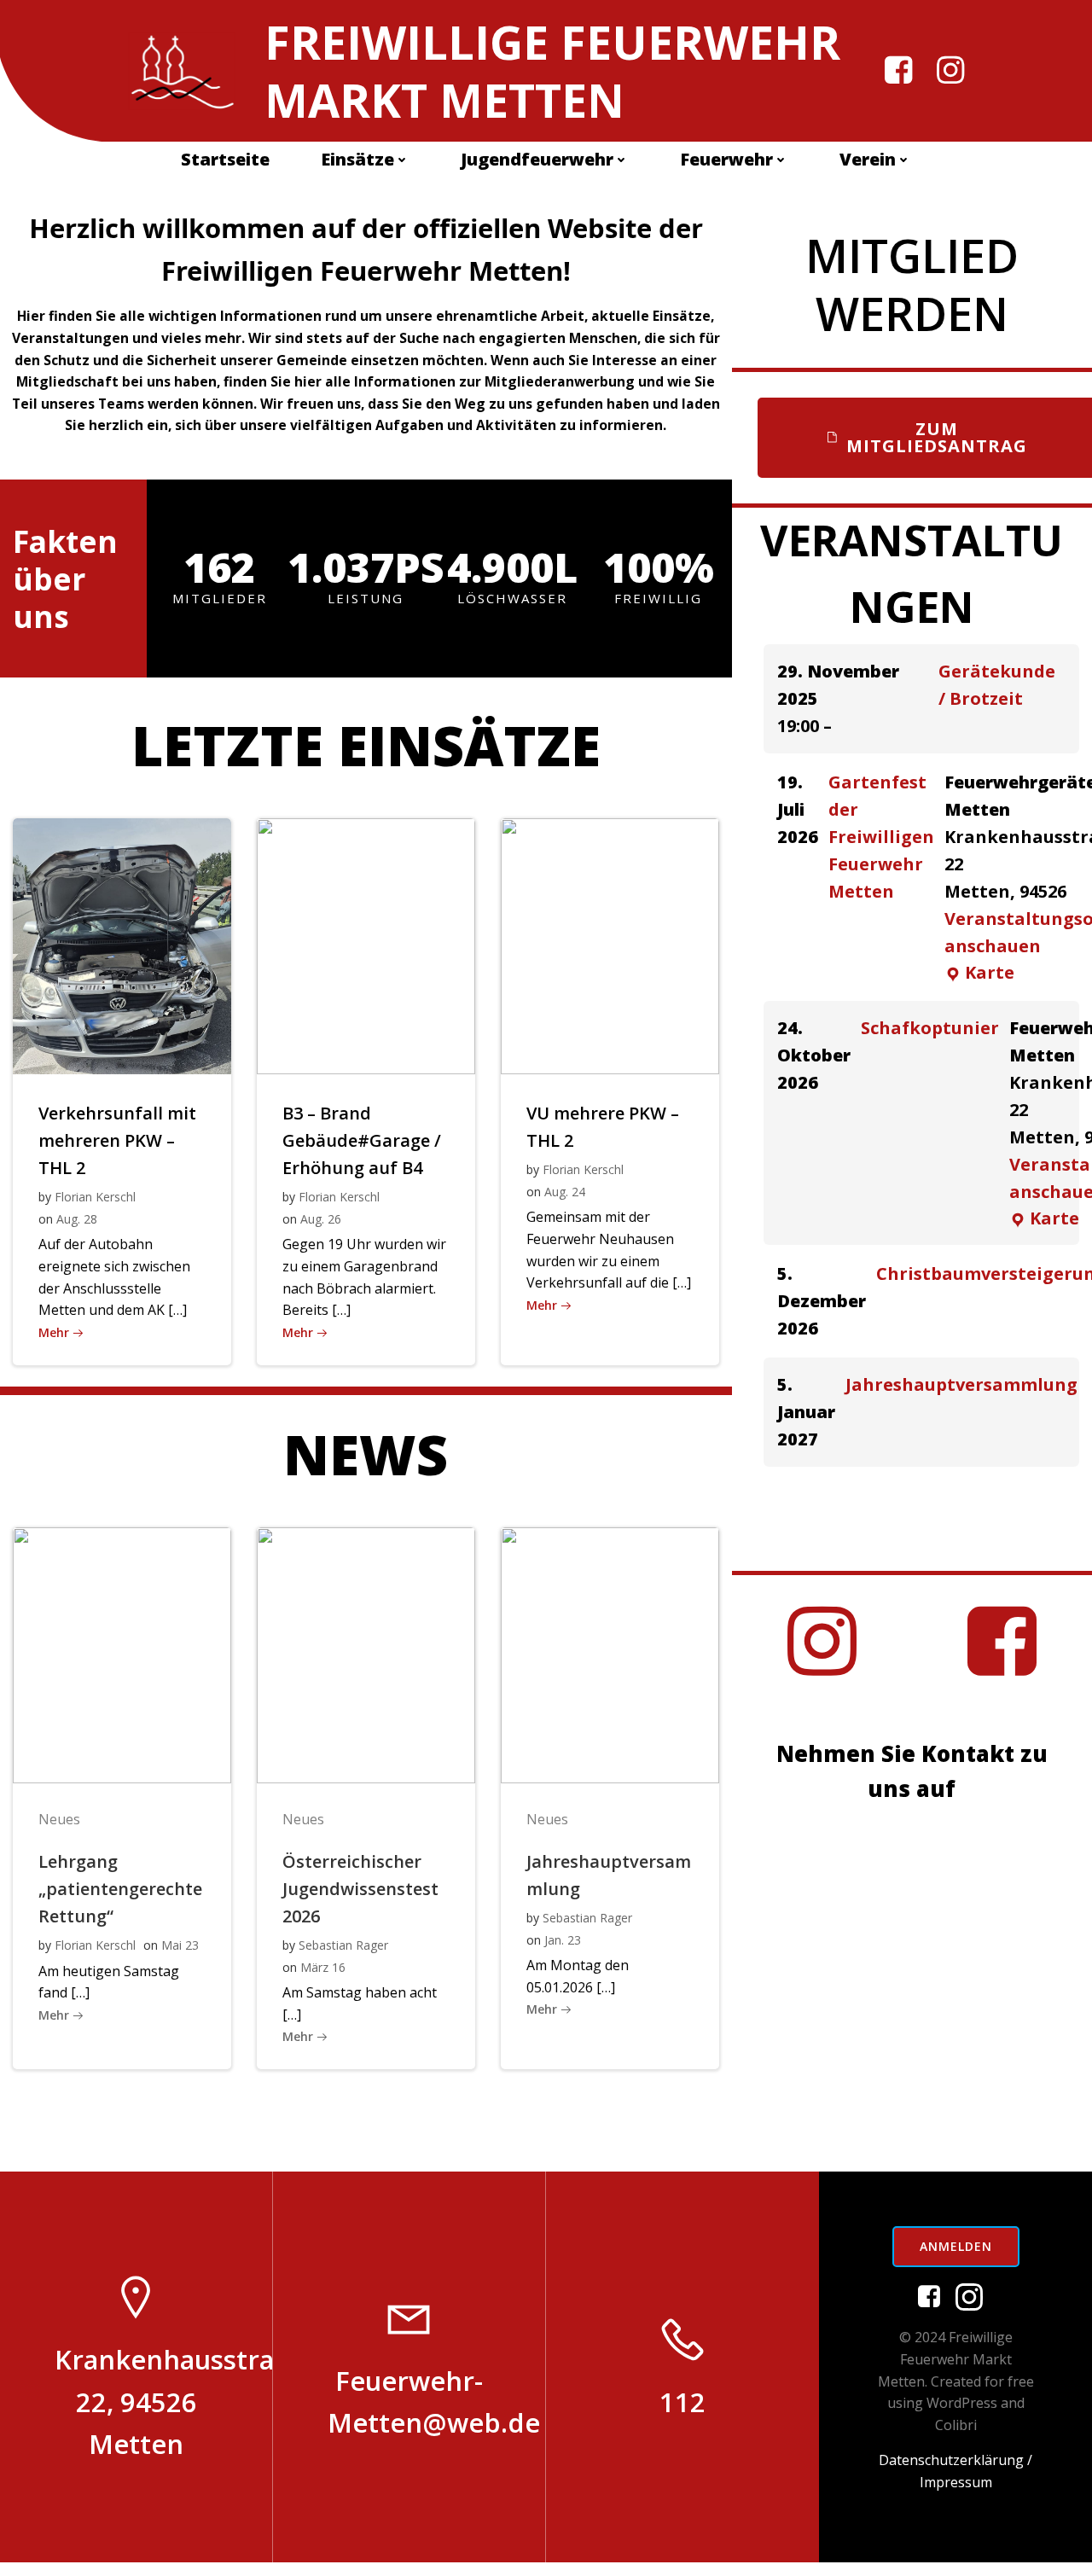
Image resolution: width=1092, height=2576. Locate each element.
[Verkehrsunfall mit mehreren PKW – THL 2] (122, 945)
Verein (868, 159)
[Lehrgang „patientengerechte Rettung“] (122, 1654)
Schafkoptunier (930, 1028)
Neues (59, 1819)
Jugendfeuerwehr (537, 159)
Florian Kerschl (95, 1197)
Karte (979, 973)
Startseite (225, 159)
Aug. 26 (321, 1219)
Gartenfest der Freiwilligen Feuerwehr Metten (881, 837)
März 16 (323, 1967)
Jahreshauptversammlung (961, 1384)
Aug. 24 (565, 1192)
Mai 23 (180, 1945)
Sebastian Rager (343, 1945)
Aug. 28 (77, 1219)
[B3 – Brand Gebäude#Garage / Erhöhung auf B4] (366, 945)
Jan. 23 (563, 1940)
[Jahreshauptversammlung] (610, 1654)
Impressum (956, 2482)
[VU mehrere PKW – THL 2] (610, 945)
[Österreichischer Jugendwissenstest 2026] (366, 1654)
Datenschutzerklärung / (955, 2460)
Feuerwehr (726, 159)
